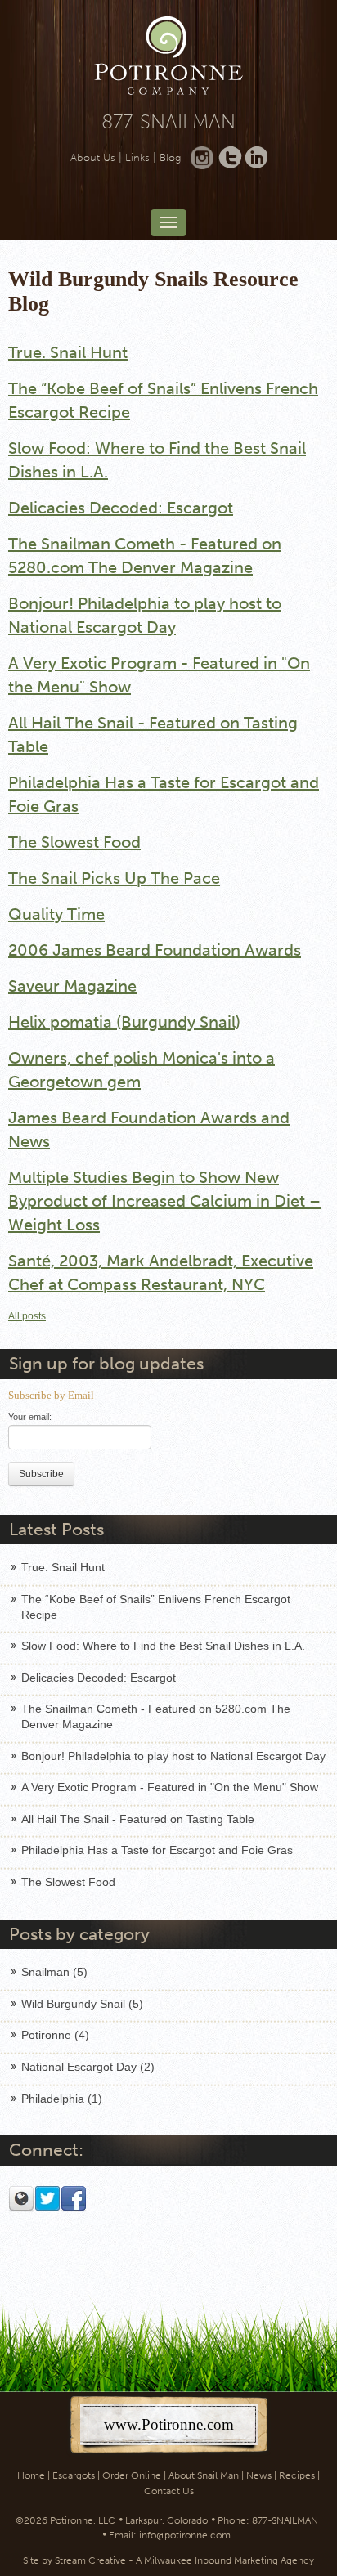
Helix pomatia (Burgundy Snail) (124, 1022)
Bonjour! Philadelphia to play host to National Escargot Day (173, 1756)
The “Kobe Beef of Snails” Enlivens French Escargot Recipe (156, 1607)
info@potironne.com (185, 2535)
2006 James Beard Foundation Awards (155, 950)
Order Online (132, 2475)
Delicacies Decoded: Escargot (121, 508)
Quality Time (56, 914)
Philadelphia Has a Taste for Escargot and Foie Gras (157, 1850)
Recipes (297, 2475)
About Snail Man (204, 2475)
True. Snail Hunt (68, 352)
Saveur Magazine (72, 986)
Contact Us (169, 2491)
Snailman (54, 1972)
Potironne (55, 2035)
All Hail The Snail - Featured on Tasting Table (138, 1819)
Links (137, 157)
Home (31, 2475)
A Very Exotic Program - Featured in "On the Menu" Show (170, 1787)
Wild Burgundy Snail (82, 2004)
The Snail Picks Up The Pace (114, 878)
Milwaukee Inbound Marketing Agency (229, 2560)
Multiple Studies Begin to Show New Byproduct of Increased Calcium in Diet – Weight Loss (164, 1201)
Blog (170, 157)
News (259, 2475)
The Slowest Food (74, 842)
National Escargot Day (88, 2067)
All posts (27, 1316)
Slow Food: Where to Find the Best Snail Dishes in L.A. (163, 1646)
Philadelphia (62, 2099)
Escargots (74, 2475)
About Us (93, 157)
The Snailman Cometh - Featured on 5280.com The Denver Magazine (156, 1716)
